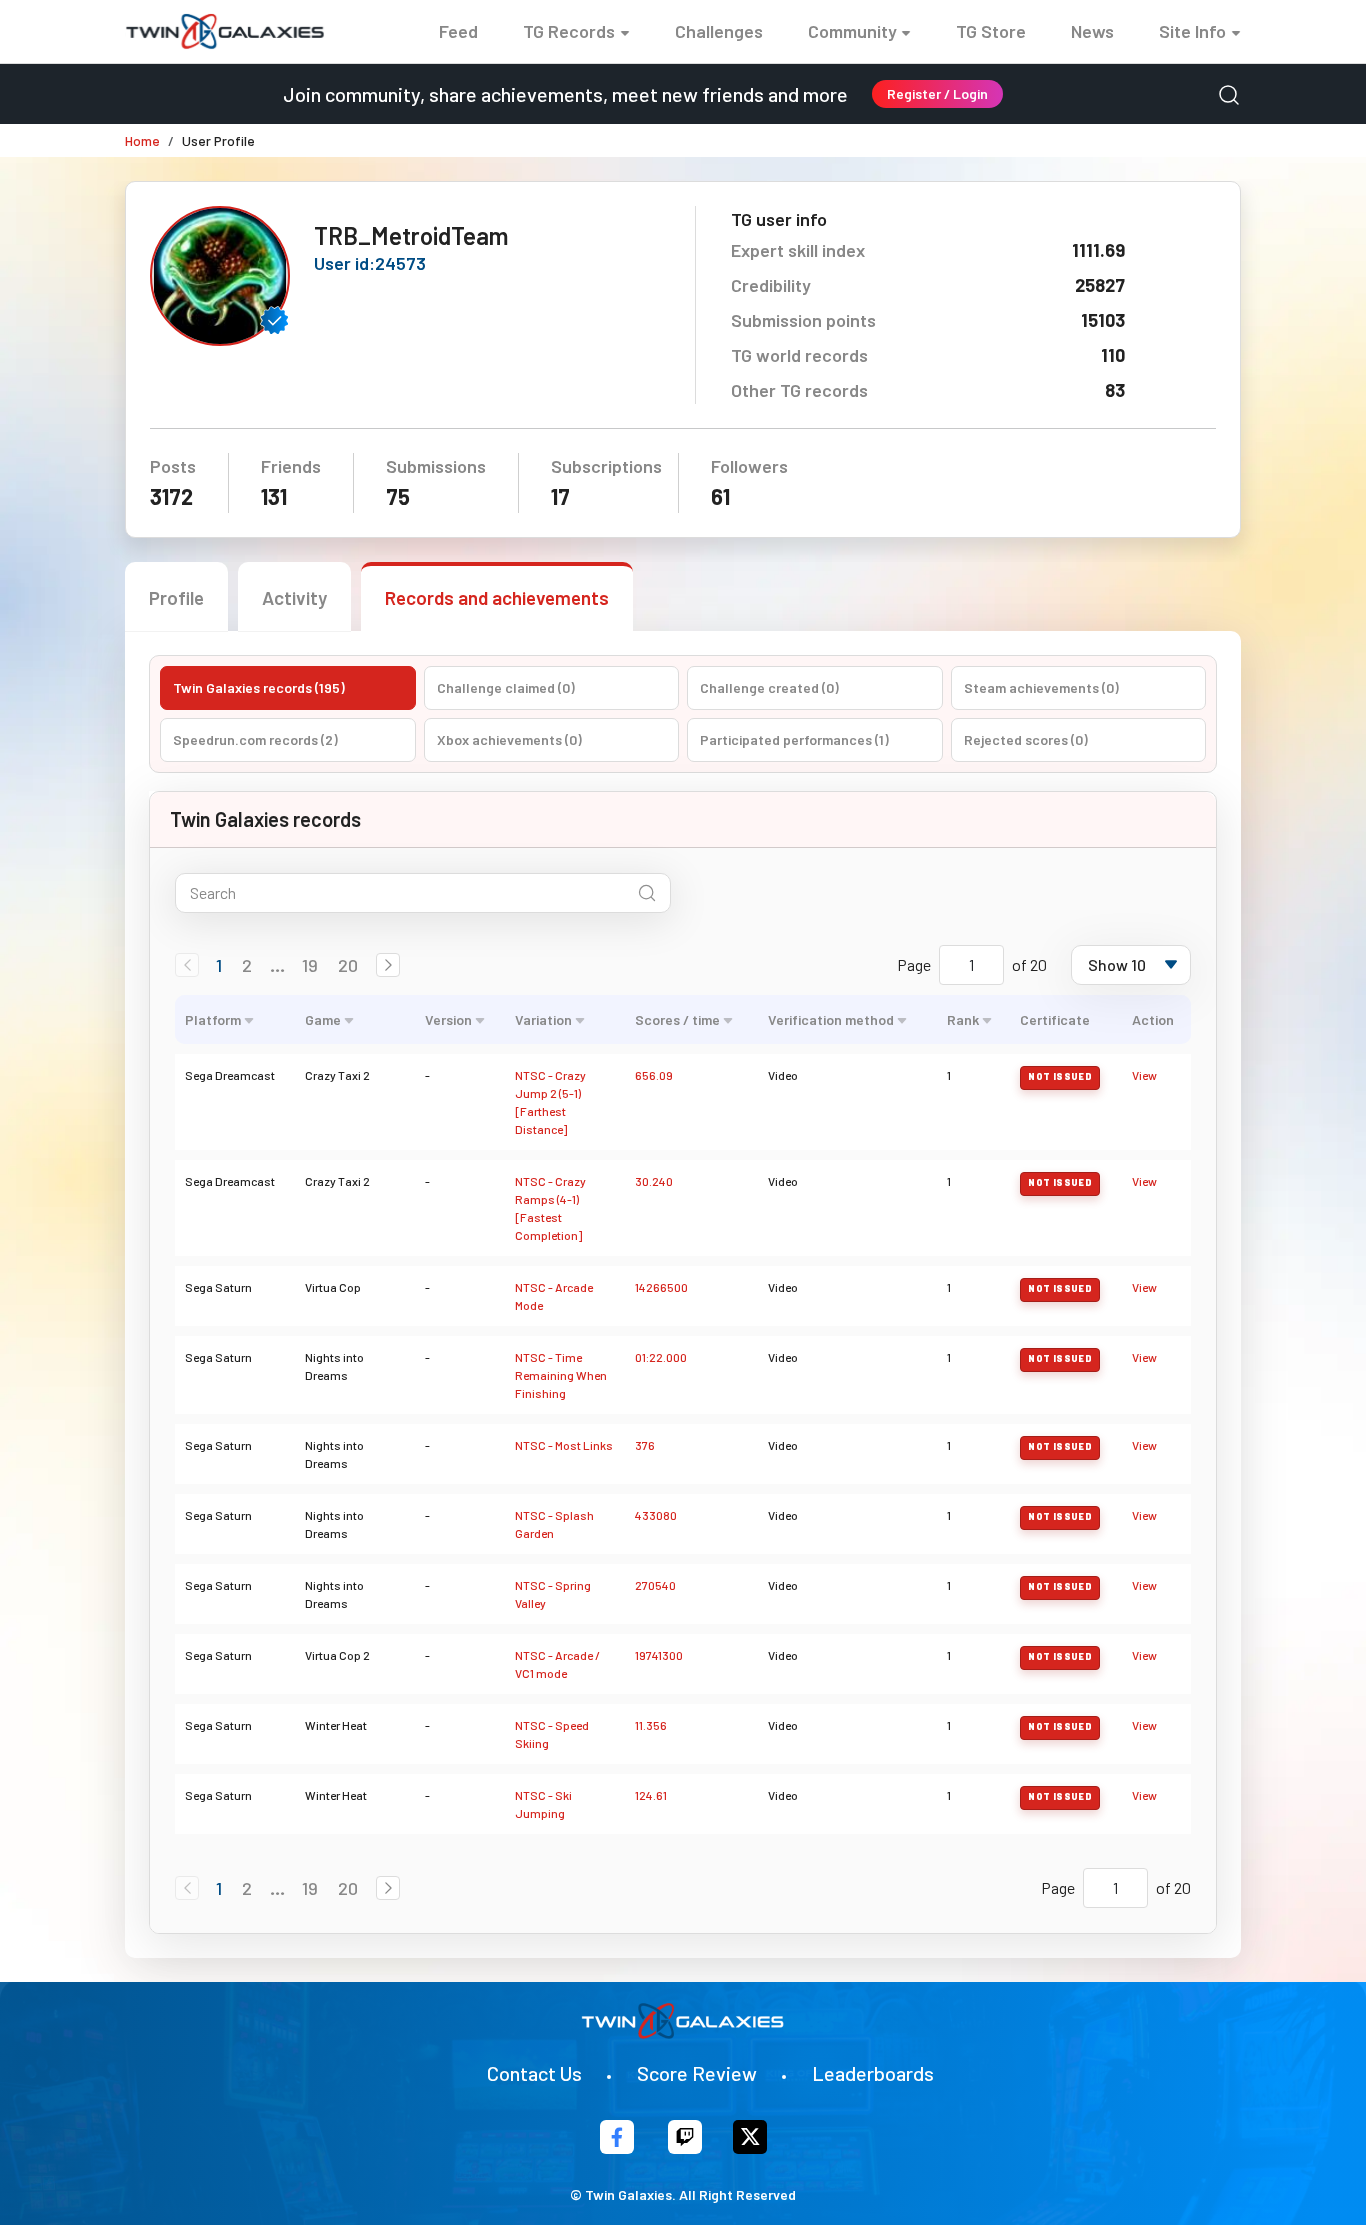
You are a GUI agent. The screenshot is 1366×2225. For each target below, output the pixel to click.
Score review (697, 2073)
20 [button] (348, 965)
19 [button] (310, 965)
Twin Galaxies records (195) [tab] (259, 687)
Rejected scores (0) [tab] (1026, 739)
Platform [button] (213, 1019)
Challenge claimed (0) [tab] (506, 687)
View (1144, 1075)
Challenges (719, 31)
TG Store (991, 31)
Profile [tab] (176, 597)
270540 (655, 1585)
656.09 (654, 1075)
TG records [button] (569, 31)
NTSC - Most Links (564, 1445)
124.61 (651, 1795)
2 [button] (247, 965)
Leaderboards (873, 2073)
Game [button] (323, 1019)
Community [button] (852, 31)
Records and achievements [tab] (497, 597)
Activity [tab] (294, 597)
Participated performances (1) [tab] (794, 739)
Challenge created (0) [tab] (769, 687)
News (1092, 31)
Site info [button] (1192, 31)
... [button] (277, 965)
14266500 (661, 1287)
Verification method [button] (831, 1019)
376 (645, 1445)
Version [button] (448, 1019)
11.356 (651, 1725)
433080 (656, 1515)
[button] (388, 965)
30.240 (654, 1181)
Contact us (534, 2073)
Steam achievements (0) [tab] (1041, 687)
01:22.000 (661, 1357)
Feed (458, 31)
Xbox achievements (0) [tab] (509, 739)
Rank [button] (963, 1019)
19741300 (659, 1655)
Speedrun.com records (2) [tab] (255, 739)
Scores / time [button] (677, 1019)
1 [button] (219, 965)
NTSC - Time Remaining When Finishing (561, 1375)
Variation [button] (543, 1019)
